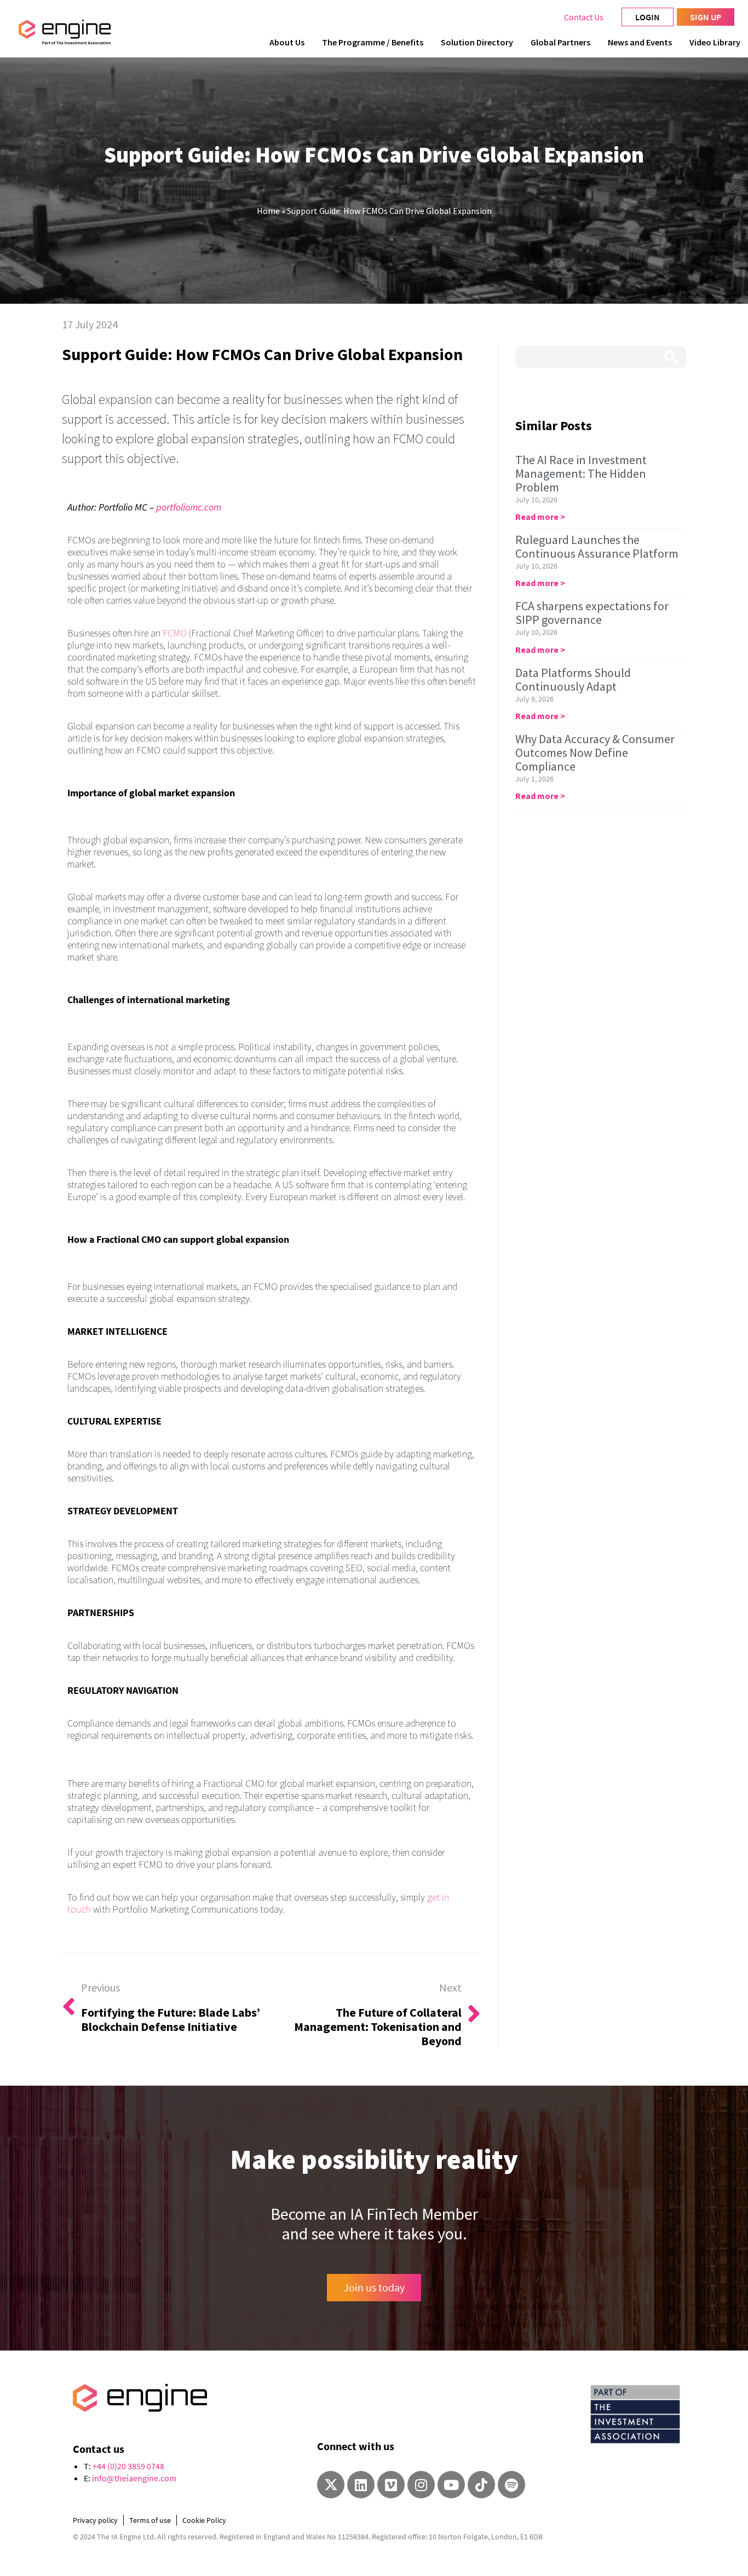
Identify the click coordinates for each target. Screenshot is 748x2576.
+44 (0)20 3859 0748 (128, 2466)
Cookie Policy (204, 2520)
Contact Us (584, 17)
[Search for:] (601, 357)
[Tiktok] (481, 2485)
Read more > (540, 517)
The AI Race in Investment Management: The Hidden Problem (581, 473)
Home (268, 211)
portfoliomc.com (189, 507)
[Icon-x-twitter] (331, 2485)
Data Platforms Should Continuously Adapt (573, 679)
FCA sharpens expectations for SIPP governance (592, 613)
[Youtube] (451, 2485)
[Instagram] (421, 2485)
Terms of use (150, 2520)
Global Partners (560, 42)
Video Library (715, 42)
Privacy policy (95, 2520)
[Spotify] (511, 2485)
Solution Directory (477, 42)
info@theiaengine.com (134, 2478)
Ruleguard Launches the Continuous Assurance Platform (597, 546)
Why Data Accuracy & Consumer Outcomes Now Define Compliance (595, 752)
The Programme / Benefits (373, 42)
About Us (287, 42)
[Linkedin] (361, 2485)
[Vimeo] (391, 2485)
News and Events (640, 42)
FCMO (175, 633)
